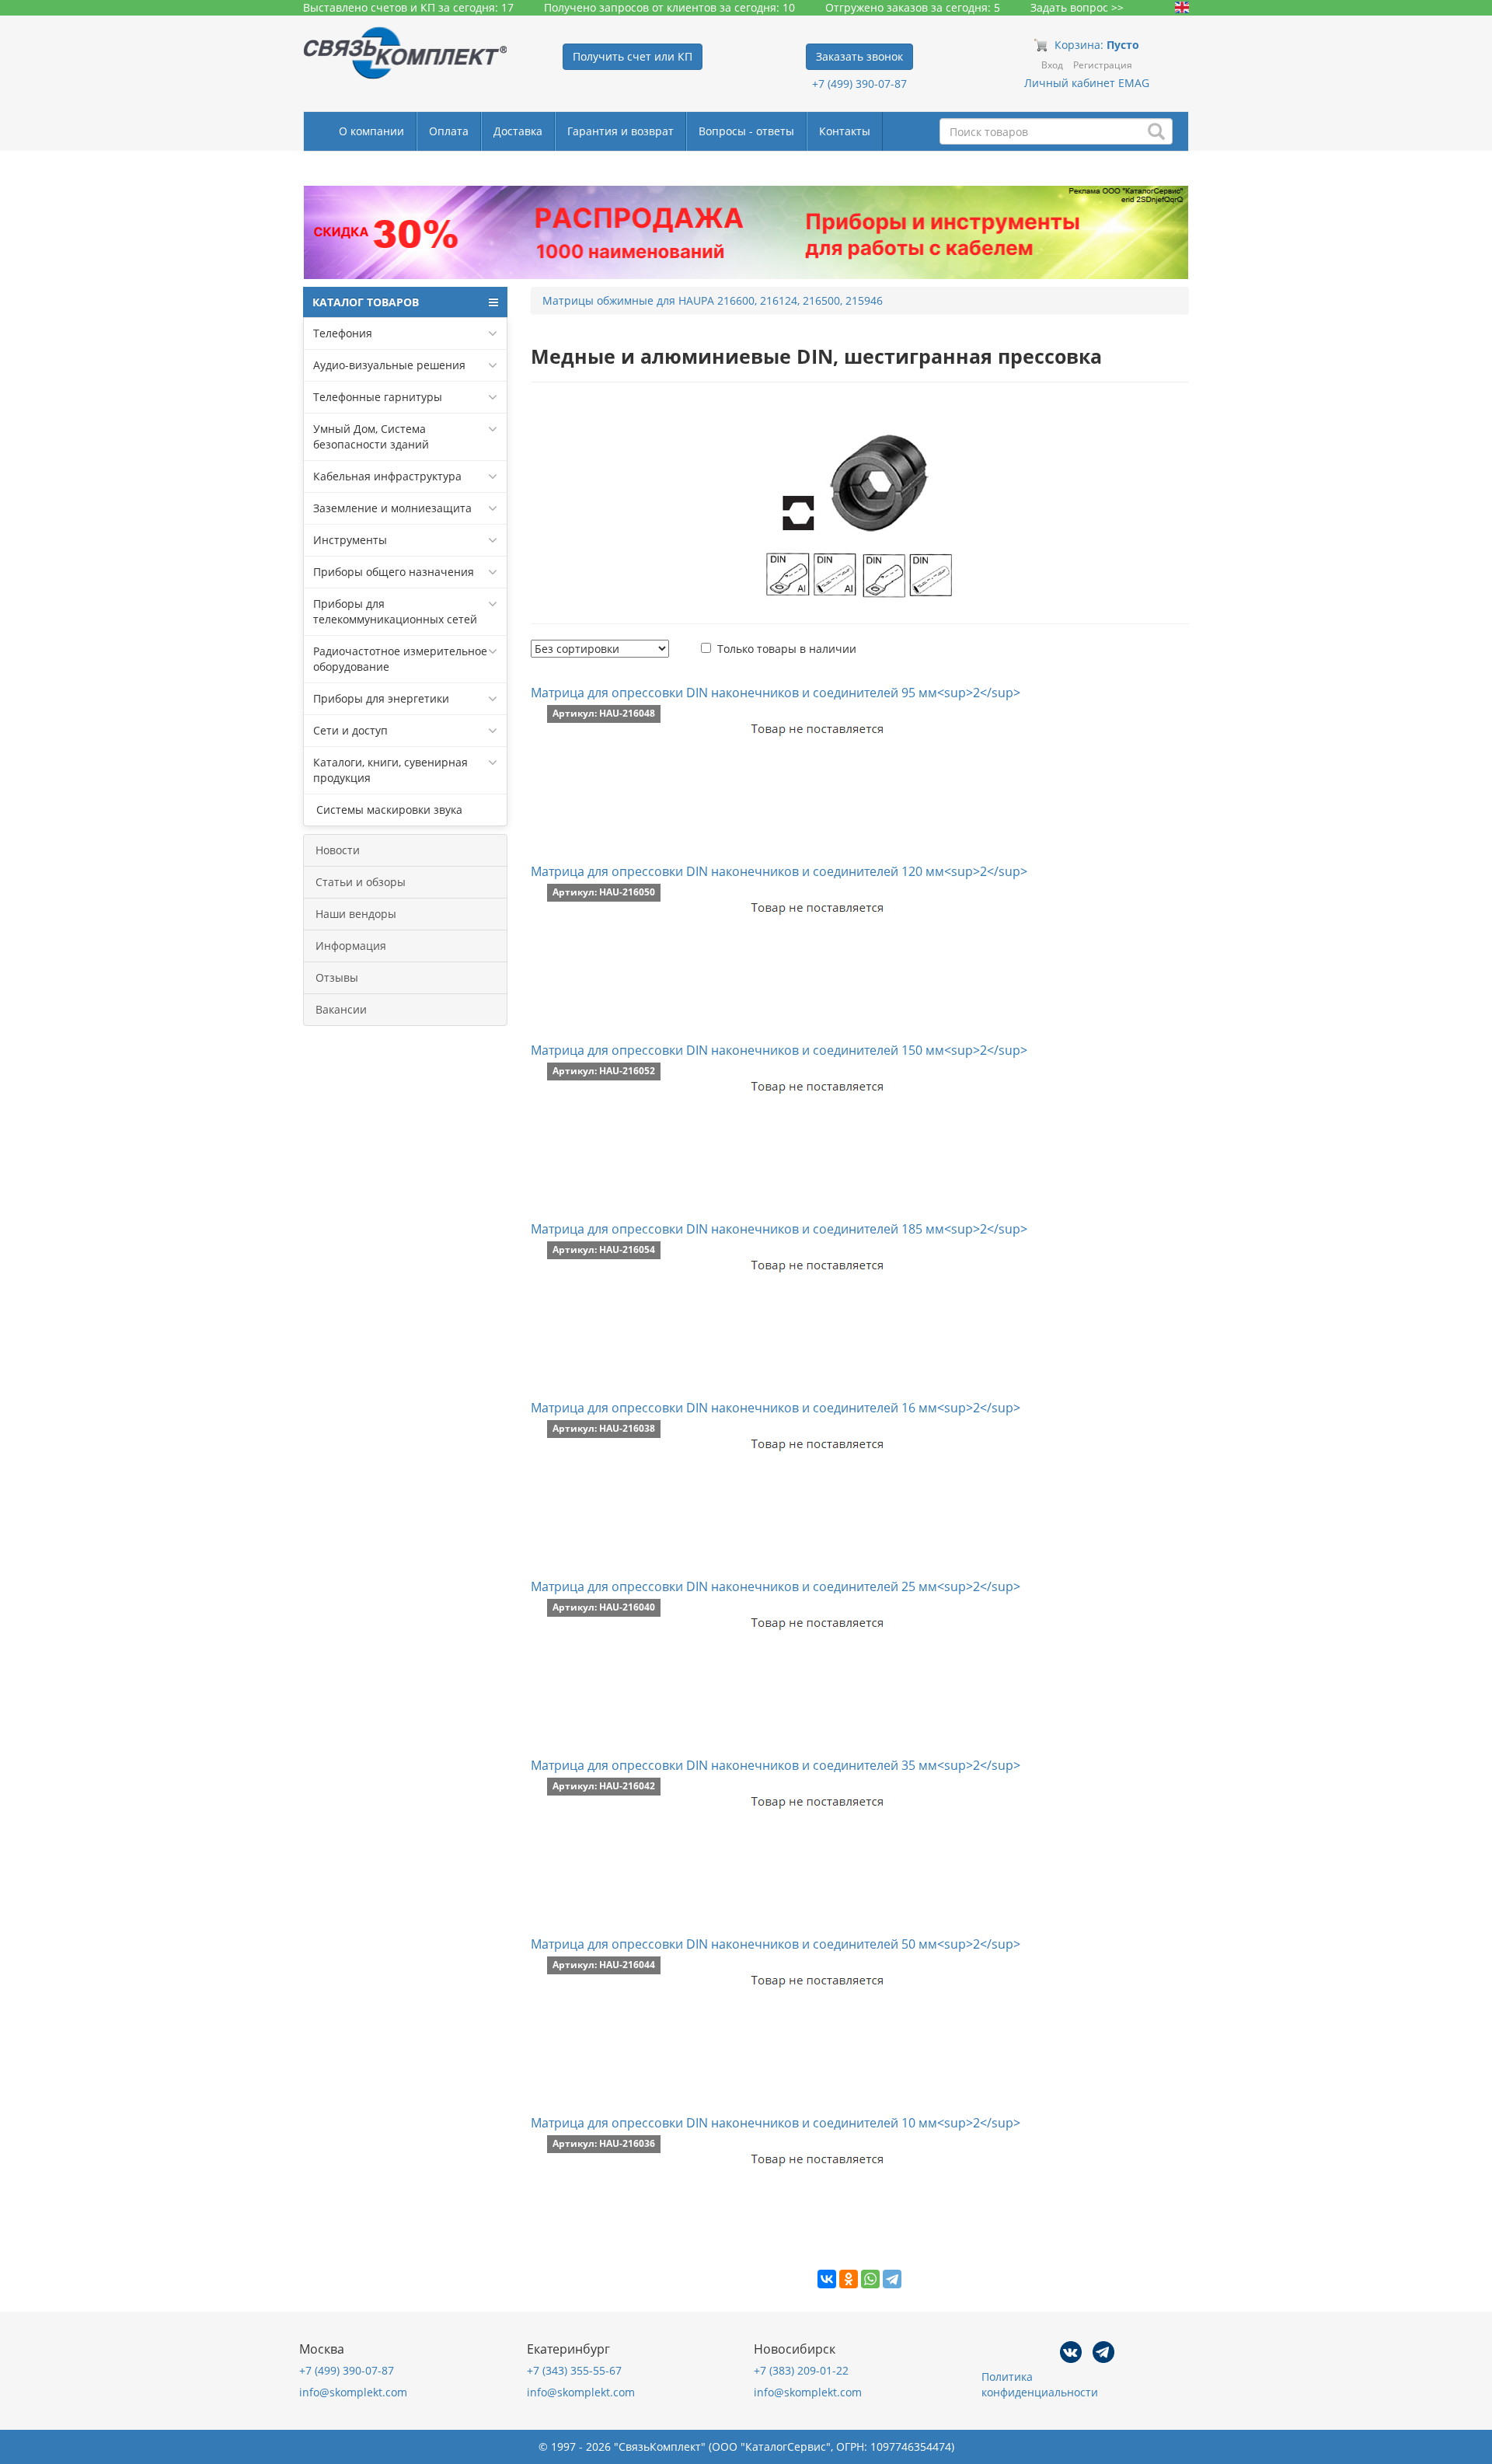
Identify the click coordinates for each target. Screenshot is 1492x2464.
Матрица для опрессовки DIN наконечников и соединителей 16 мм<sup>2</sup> (776, 1408)
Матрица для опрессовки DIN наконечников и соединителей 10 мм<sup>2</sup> (776, 2123)
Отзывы (337, 977)
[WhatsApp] (870, 2279)
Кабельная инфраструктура (387, 476)
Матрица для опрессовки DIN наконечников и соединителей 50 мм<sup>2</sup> (776, 1944)
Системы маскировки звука (388, 810)
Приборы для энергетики (381, 698)
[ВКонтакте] (827, 2279)
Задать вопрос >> (1077, 7)
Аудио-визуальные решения (389, 365)
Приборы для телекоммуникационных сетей (395, 611)
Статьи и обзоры (361, 882)
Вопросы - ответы (746, 131)
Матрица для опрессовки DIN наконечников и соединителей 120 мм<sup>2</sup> (779, 871)
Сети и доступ (350, 730)
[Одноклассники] (849, 2279)
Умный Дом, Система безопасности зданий (371, 436)
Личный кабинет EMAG (1087, 83)
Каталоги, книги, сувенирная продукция (390, 770)
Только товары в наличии (787, 649)
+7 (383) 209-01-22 (801, 2370)
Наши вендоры (356, 914)
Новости (338, 850)
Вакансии (341, 1009)
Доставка (518, 131)
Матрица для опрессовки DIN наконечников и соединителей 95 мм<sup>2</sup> (776, 693)
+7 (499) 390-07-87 (859, 84)
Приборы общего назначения (394, 572)
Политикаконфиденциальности (1040, 2384)
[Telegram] (892, 2279)
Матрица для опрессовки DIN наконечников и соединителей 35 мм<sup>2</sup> (776, 1765)
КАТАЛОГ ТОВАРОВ (366, 302)
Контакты (845, 131)
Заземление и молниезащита (392, 508)
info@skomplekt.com (353, 2392)
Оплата (449, 131)
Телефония (343, 333)
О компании (371, 131)
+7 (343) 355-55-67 (574, 2370)
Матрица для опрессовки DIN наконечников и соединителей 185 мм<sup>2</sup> (779, 1229)
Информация (351, 946)
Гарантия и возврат (621, 131)
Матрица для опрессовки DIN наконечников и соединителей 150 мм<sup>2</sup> (779, 1050)
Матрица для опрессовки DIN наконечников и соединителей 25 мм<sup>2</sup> (776, 1586)
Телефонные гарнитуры (378, 397)
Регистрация (1103, 65)
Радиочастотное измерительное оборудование (400, 659)
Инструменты (350, 540)
